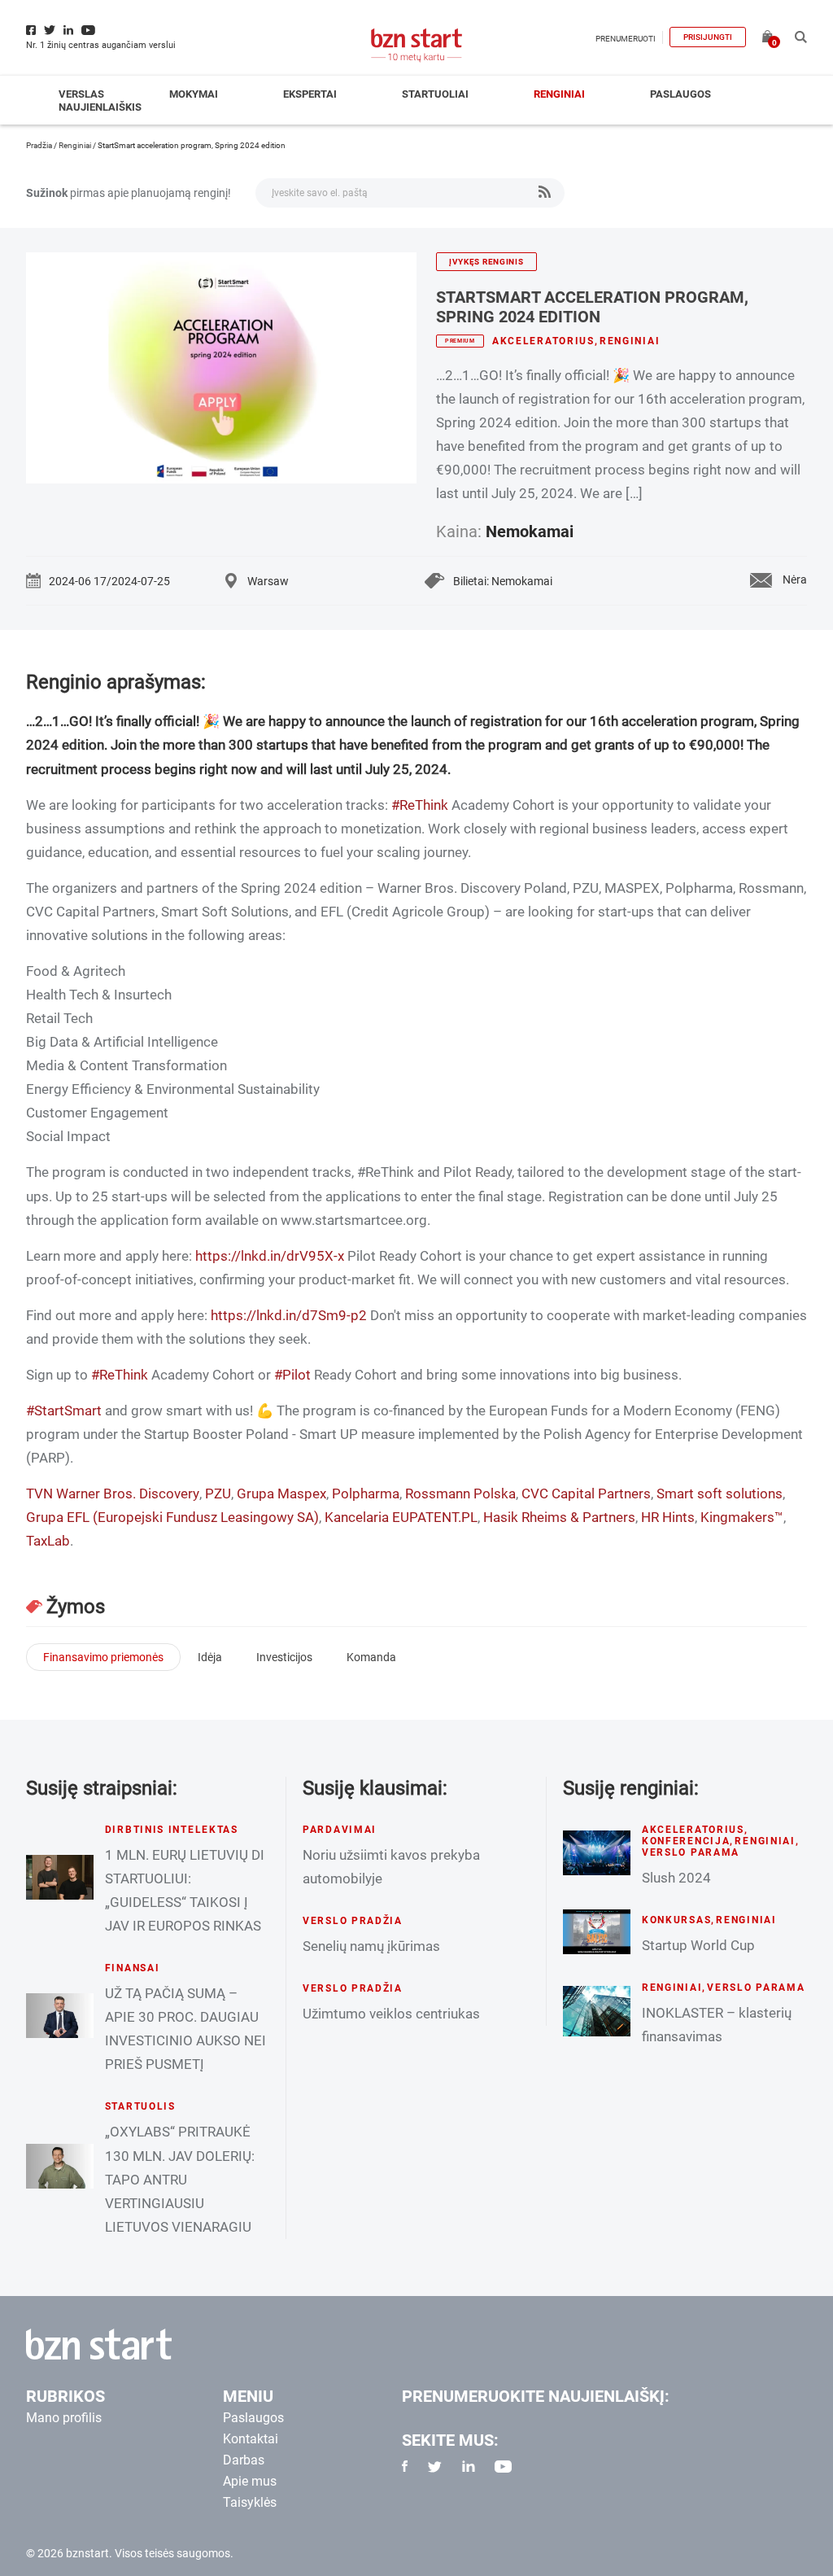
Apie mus (250, 2481)
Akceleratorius (543, 341)
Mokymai (194, 94)
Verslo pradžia (353, 1921)
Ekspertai (310, 94)
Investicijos (284, 1657)
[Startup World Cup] (597, 1931)
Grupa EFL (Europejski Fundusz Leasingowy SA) (172, 1517)
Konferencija (686, 1841)
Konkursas (676, 1920)
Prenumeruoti (626, 39)
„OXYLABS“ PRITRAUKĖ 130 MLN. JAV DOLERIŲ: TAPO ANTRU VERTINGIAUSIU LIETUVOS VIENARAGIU (180, 2179)
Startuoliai (435, 94)
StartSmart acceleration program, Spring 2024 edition (592, 307)
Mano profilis (64, 2418)
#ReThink (420, 805)
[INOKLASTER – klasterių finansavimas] (597, 2011)
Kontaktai (251, 2439)
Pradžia (39, 145)
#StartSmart (64, 1410)
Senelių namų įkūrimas (371, 1946)
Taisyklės (250, 2502)
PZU (218, 1494)
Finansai (133, 1968)
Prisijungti (708, 37)
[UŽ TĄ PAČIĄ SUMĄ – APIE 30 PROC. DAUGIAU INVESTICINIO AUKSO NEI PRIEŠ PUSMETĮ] (60, 2016)
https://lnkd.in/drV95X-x (270, 1256)
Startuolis (140, 2106)
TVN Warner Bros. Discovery (113, 1494)
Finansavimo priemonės (103, 1657)
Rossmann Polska (460, 1494)
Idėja (210, 1657)
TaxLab (48, 1541)
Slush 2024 (676, 1878)
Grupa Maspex (281, 1494)
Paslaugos (680, 94)
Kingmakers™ (742, 1517)
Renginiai (559, 94)
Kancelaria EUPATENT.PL (401, 1517)
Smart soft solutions (720, 1494)
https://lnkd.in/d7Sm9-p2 (289, 1315)
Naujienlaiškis (100, 107)
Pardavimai (340, 1830)
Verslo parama (691, 1852)
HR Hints (668, 1517)
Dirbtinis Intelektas (172, 1830)
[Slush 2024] (597, 1853)
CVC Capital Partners (586, 1494)
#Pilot (292, 1375)
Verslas (81, 94)
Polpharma (366, 1494)
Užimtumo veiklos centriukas (391, 2014)
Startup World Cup (698, 1945)
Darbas (244, 2460)
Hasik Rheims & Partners (559, 1517)
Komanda (371, 1657)
